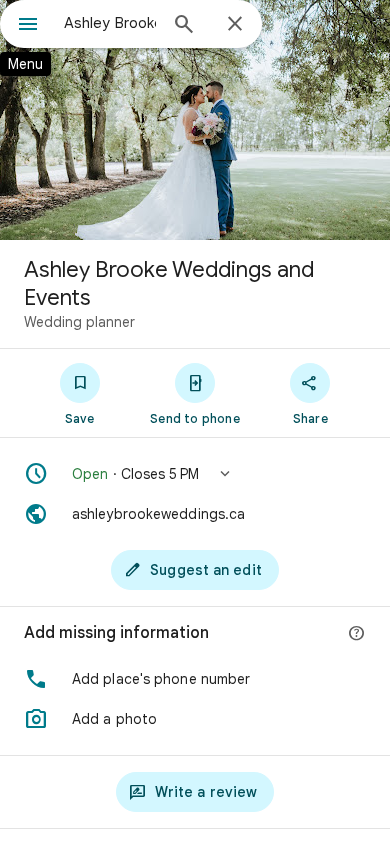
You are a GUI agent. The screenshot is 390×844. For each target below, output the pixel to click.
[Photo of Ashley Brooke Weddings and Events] (195, 120)
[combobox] (110, 23)
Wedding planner (79, 322)
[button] (195, 474)
